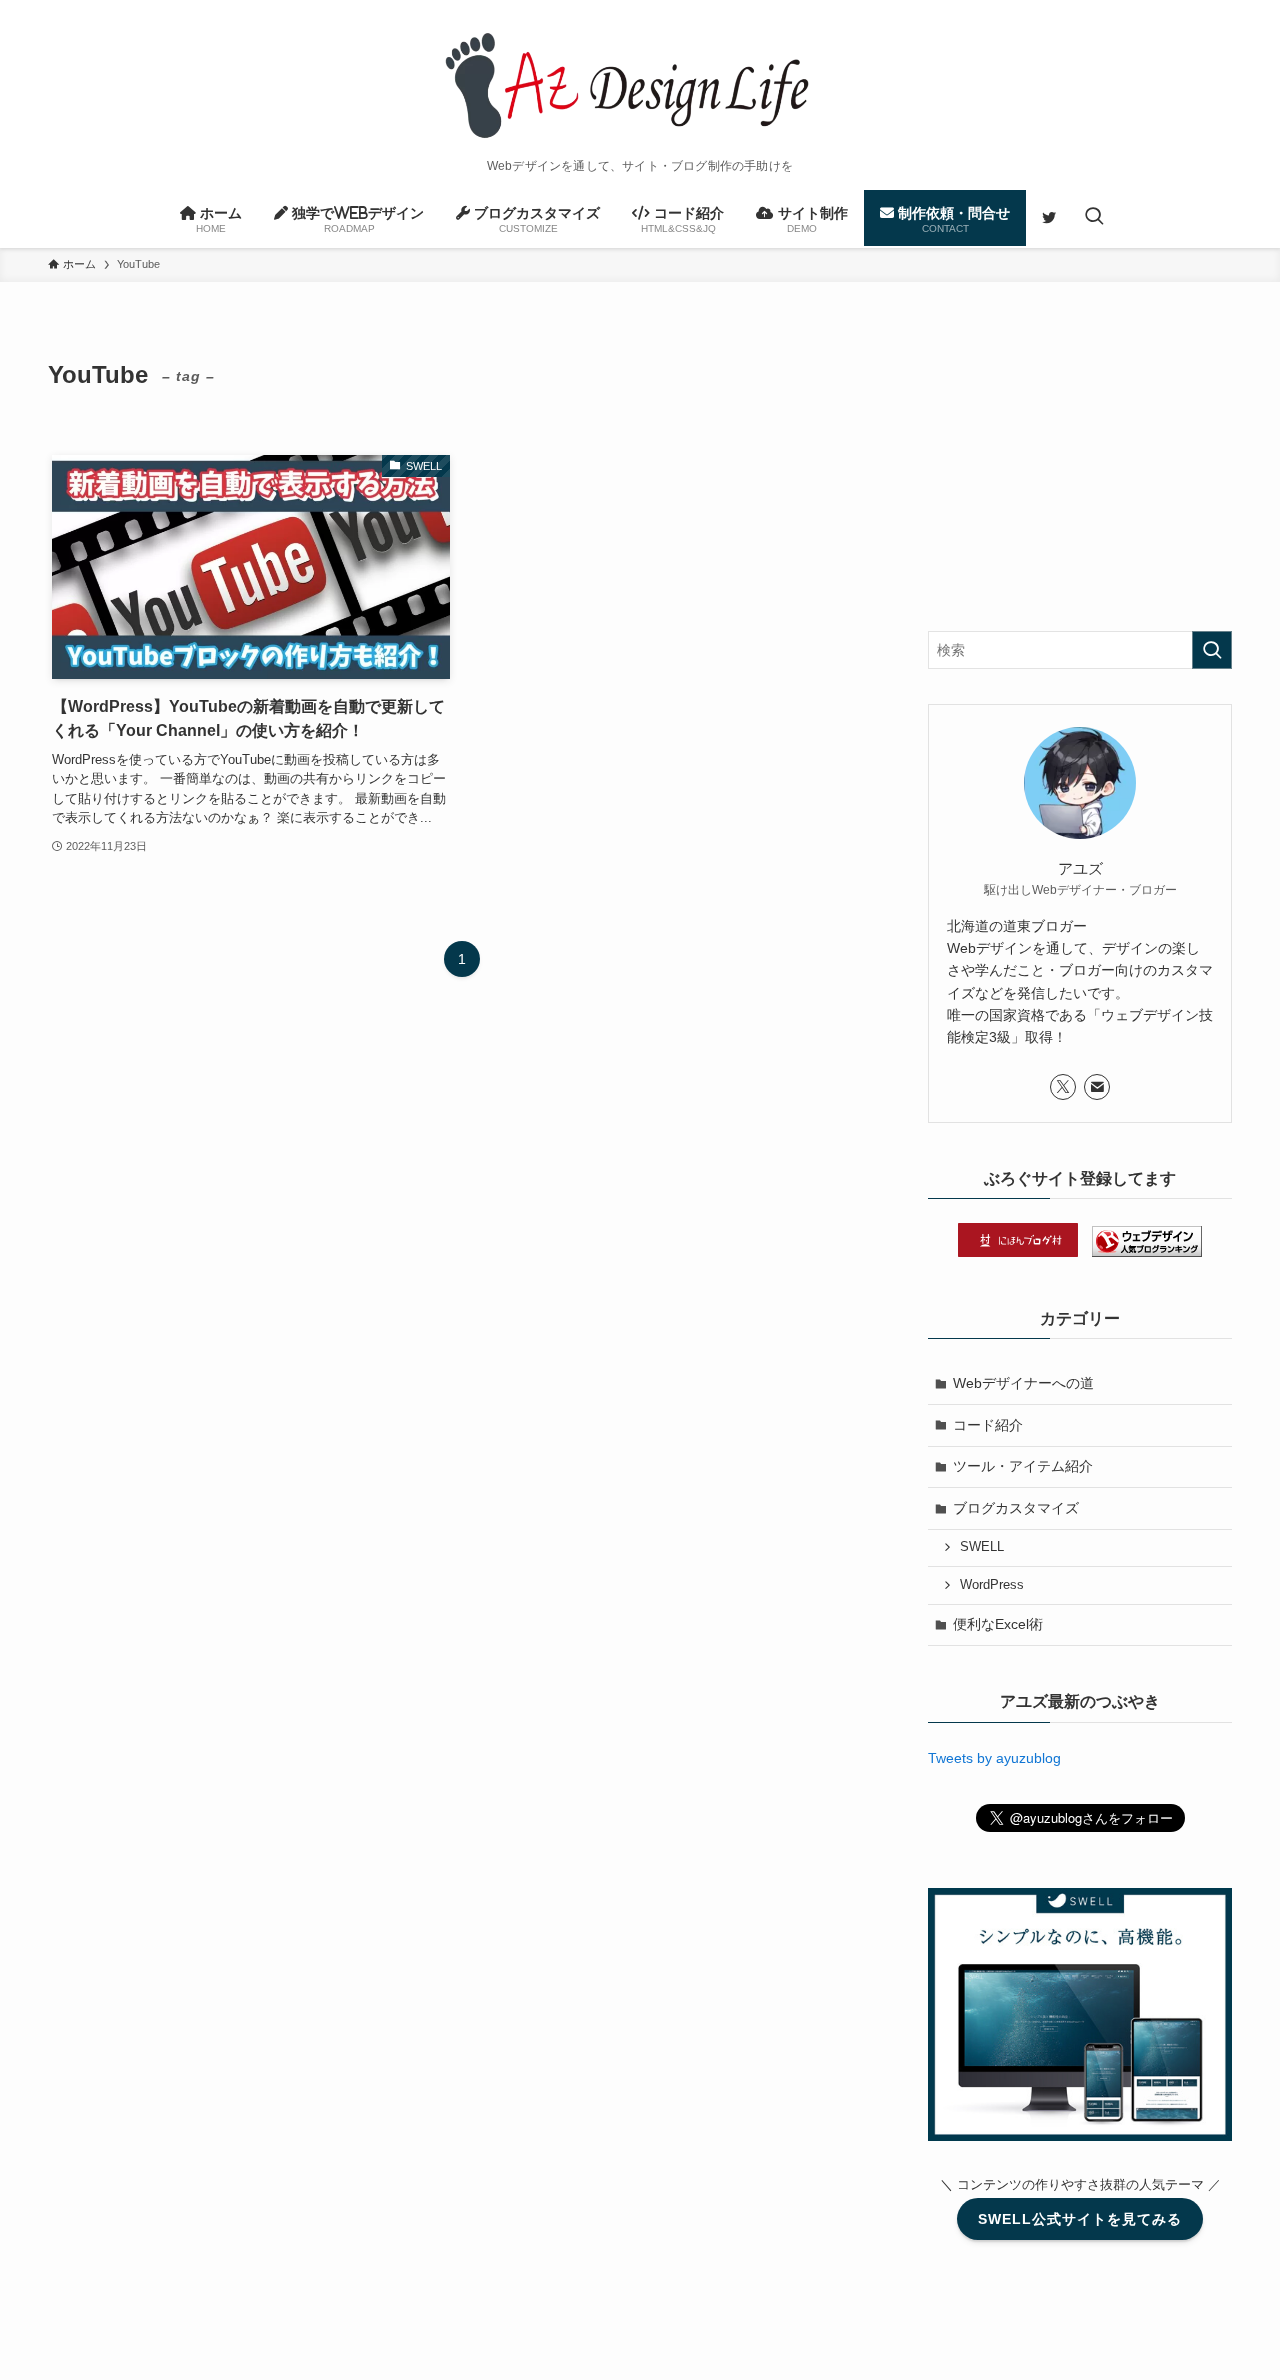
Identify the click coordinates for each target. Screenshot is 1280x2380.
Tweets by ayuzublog (994, 1758)
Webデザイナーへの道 (1023, 1383)
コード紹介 (988, 1425)
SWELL (982, 1547)
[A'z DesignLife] (640, 84)
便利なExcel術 (998, 1624)
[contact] (1097, 1087)
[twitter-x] (1063, 1087)
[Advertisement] (1080, 471)
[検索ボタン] (1094, 218)
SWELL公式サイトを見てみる (1080, 2219)
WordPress (992, 1585)
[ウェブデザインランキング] (1147, 1252)
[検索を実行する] (1212, 650)
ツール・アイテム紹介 (1023, 1466)
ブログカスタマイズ (1016, 1508)
